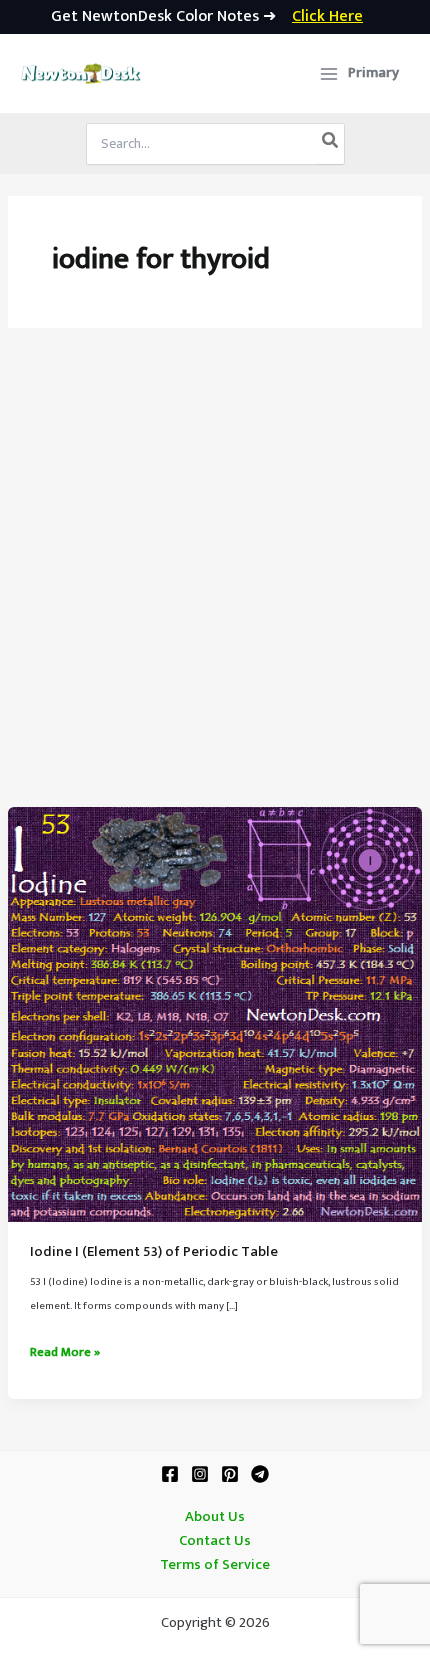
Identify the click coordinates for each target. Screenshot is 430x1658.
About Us (215, 1517)
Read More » (65, 1353)
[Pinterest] (230, 1474)
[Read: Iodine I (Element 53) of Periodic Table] (215, 1014)
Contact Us (215, 1541)
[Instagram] (200, 1474)
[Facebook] (170, 1474)
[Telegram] (260, 1474)
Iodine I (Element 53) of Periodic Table (154, 1252)
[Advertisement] (215, 582)
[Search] (331, 144)
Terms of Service (215, 1565)
